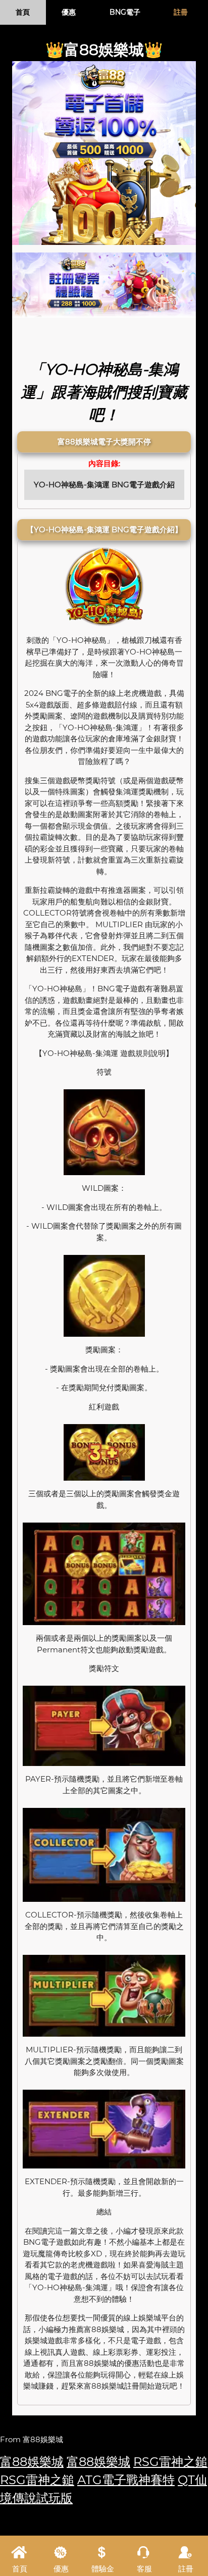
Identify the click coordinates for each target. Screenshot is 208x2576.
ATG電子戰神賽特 (126, 2480)
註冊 (181, 12)
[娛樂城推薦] (104, 284)
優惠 (69, 12)
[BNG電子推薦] (104, 153)
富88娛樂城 (32, 2462)
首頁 (23, 12)
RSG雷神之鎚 (170, 2462)
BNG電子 (125, 12)
